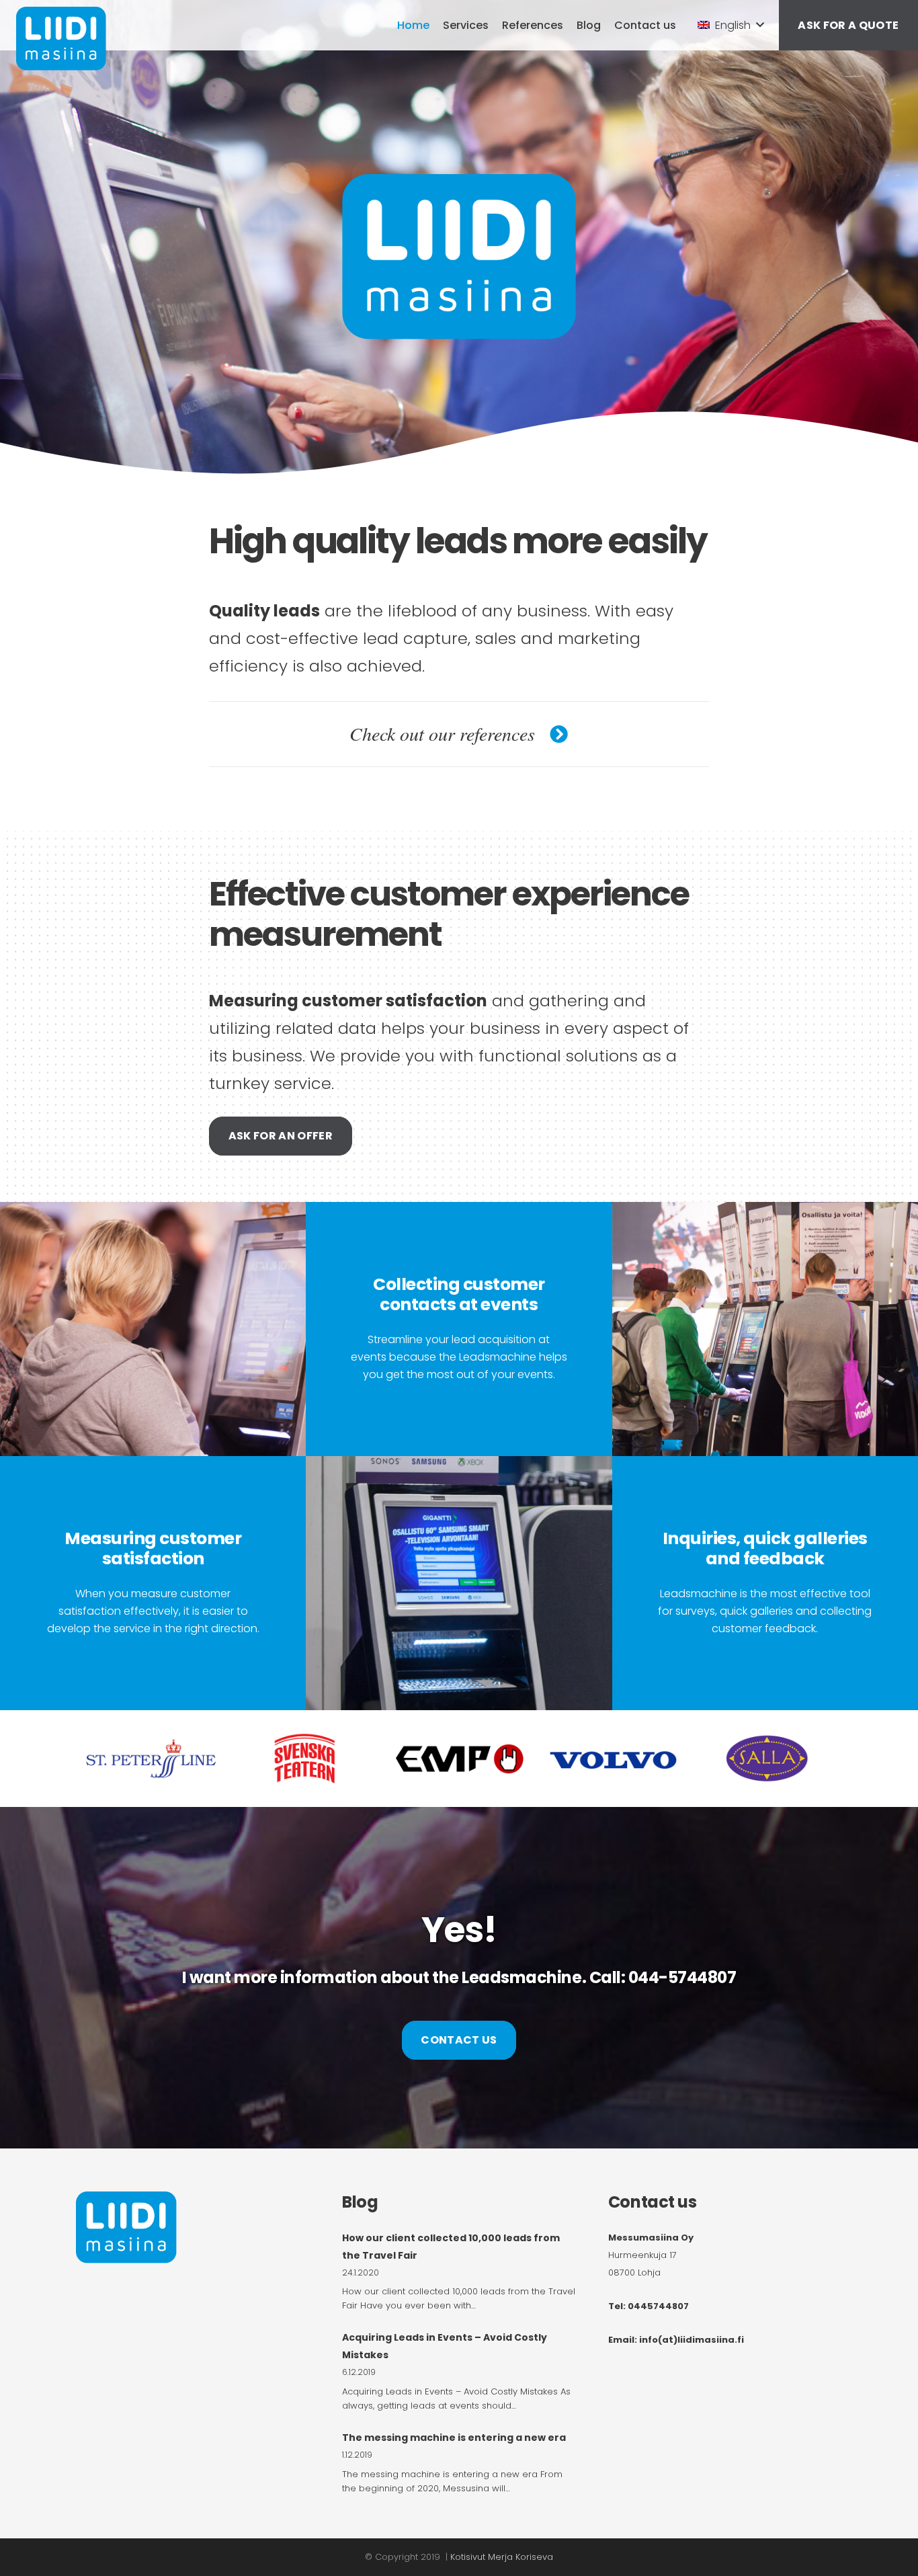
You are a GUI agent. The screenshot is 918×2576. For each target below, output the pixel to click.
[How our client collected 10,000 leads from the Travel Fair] (459, 2271)
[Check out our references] (552, 734)
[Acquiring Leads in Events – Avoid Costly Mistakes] (459, 2371)
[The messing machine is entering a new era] (459, 2462)
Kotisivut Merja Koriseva (502, 2557)
